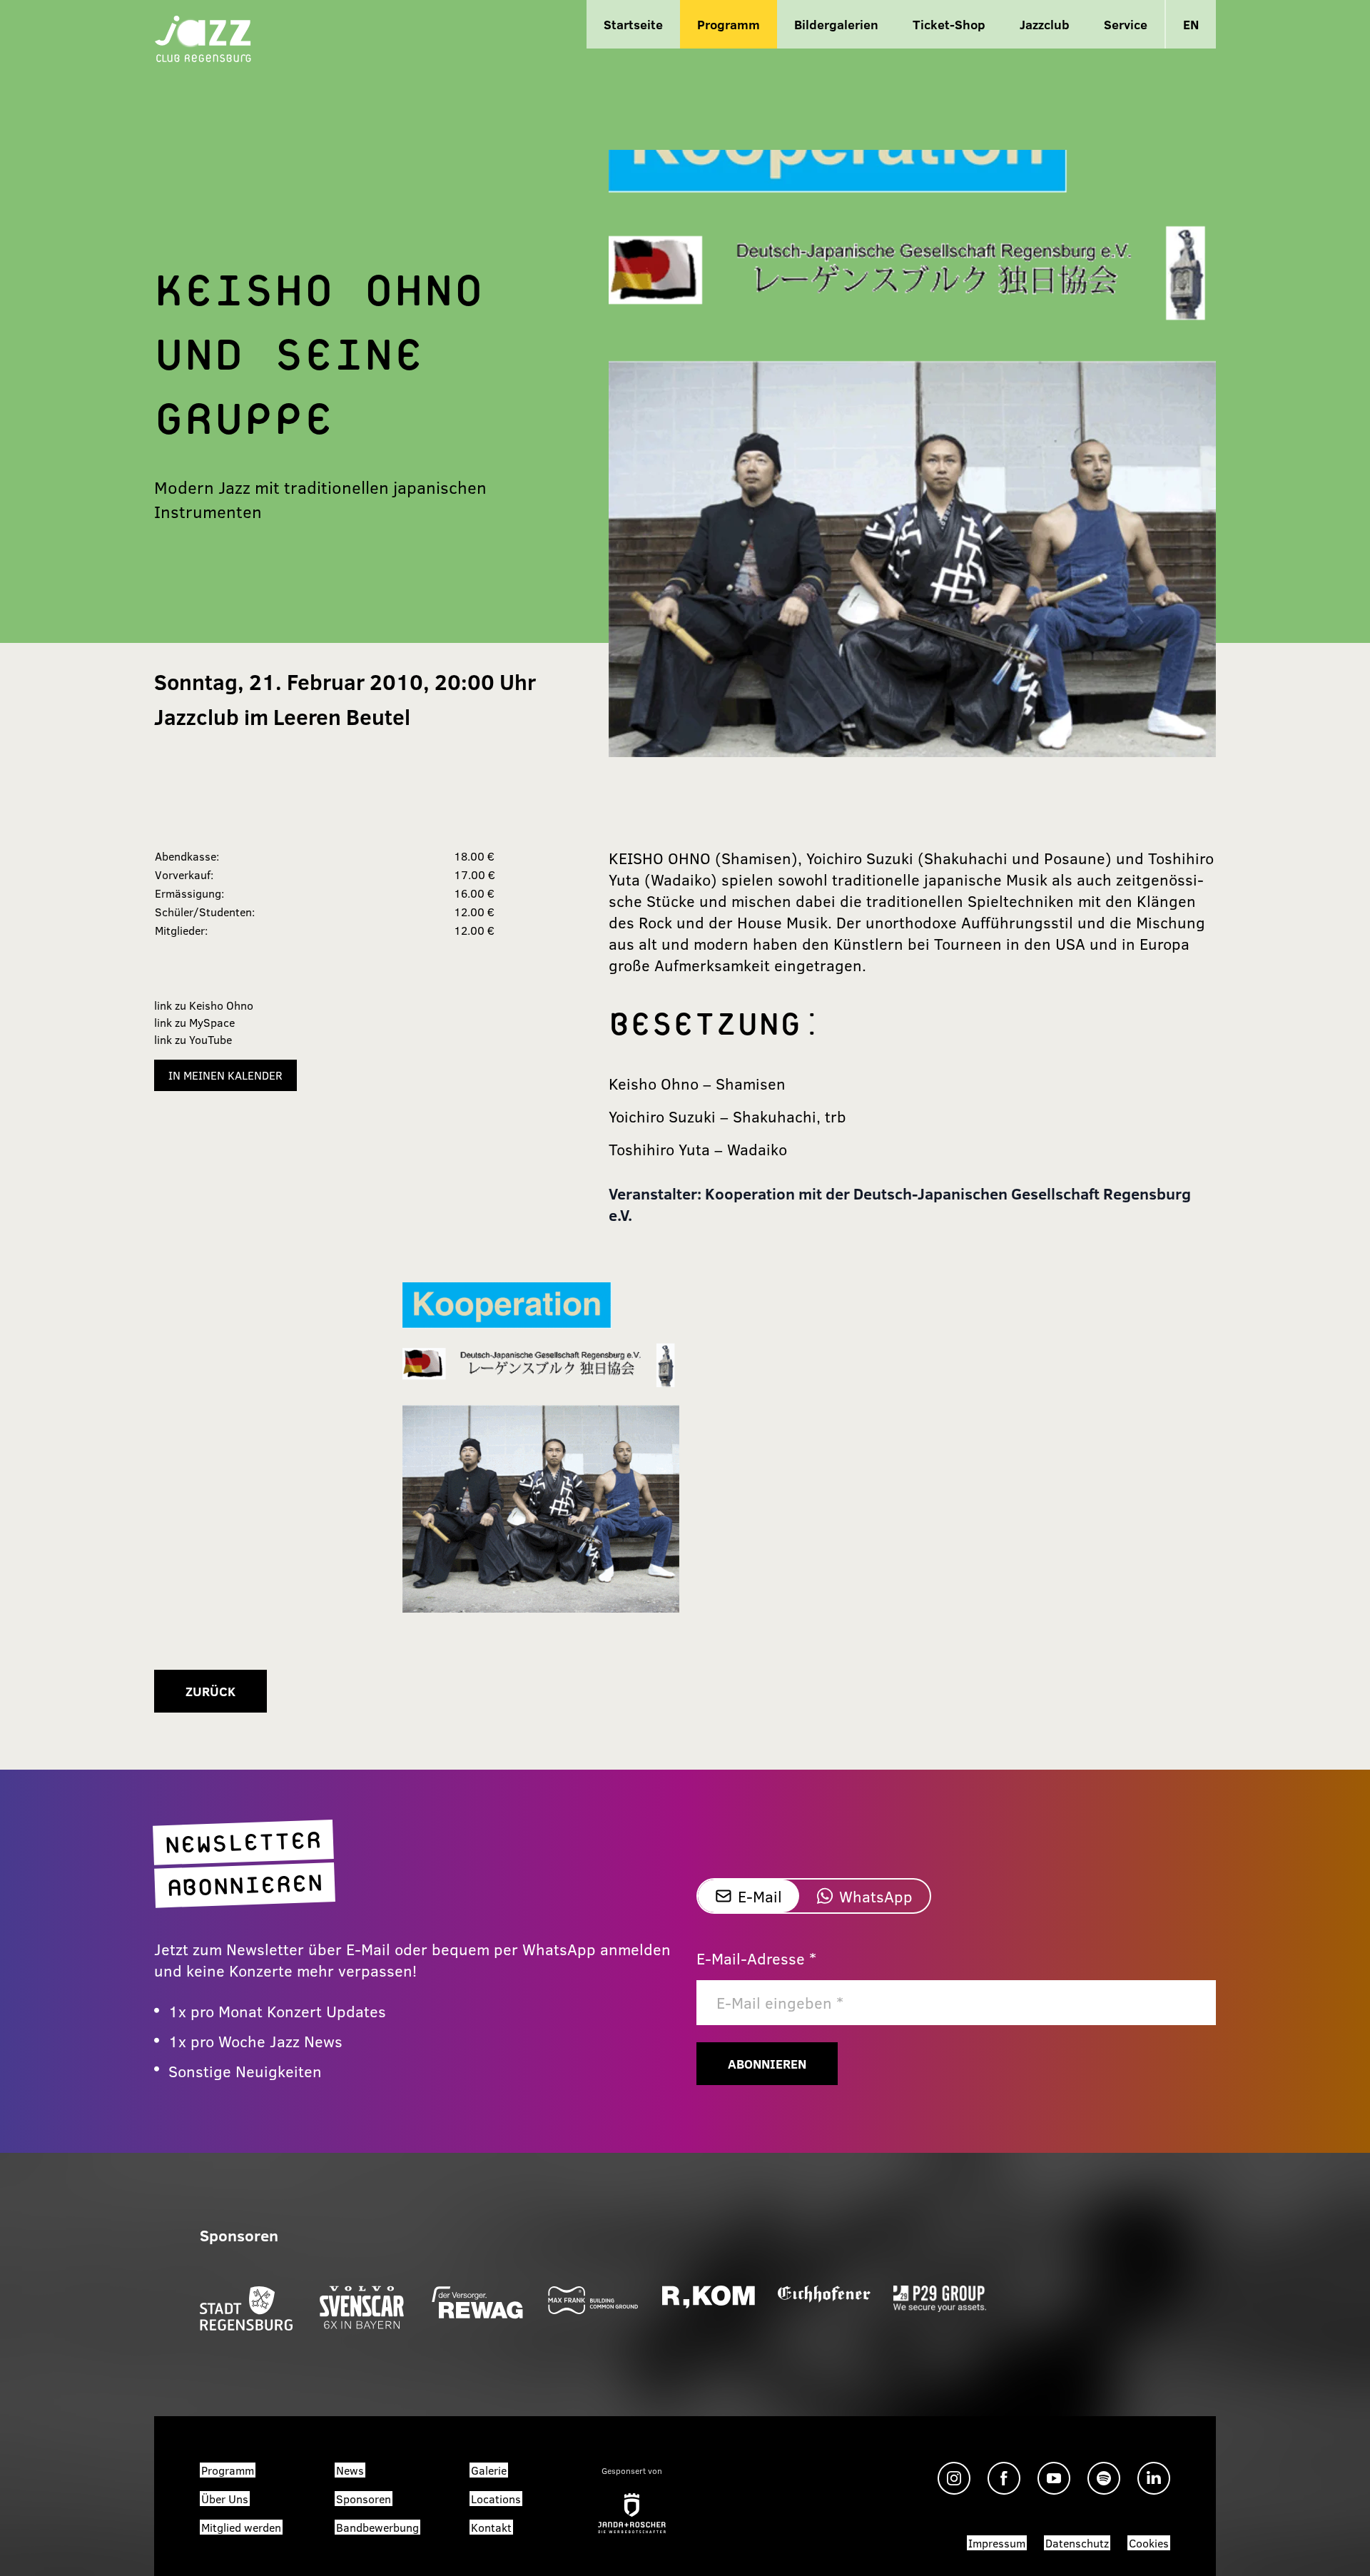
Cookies (1149, 2543)
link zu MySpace (194, 1022)
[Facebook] (1004, 2478)
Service (1126, 24)
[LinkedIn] (1154, 2478)
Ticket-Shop (949, 24)
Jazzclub (1045, 24)
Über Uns (225, 2499)
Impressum (997, 2543)
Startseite (633, 24)
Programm (729, 24)
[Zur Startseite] (203, 37)
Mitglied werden (241, 2527)
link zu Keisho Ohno (204, 1005)
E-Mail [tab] (760, 1896)
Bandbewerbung (377, 2527)
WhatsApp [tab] (876, 1896)
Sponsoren (364, 2499)
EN (1191, 24)
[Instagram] (954, 2478)
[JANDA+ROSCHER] (632, 2513)
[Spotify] (1104, 2478)
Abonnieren (767, 2064)
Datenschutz (1077, 2543)
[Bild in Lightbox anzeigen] (541, 1447)
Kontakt (491, 2527)
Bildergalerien (836, 24)
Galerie (489, 2470)
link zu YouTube (193, 1039)
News (350, 2470)
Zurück (210, 1691)
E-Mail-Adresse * (756, 1958)
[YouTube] (1054, 2478)
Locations (496, 2499)
